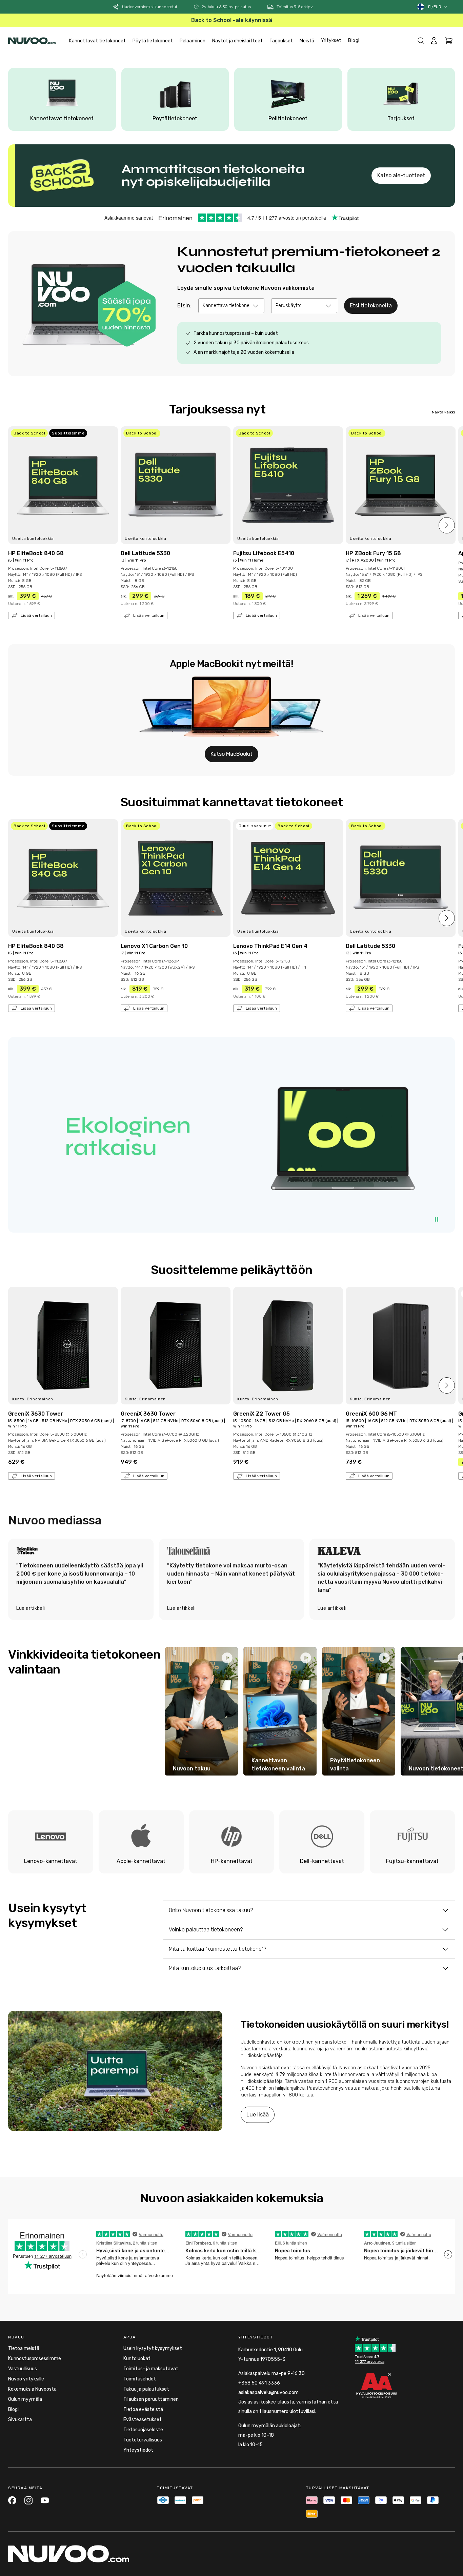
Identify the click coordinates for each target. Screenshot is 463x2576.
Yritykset (331, 40)
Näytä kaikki (443, 412)
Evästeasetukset (143, 2420)
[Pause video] (437, 1219)
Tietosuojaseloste (143, 2430)
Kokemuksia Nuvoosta (32, 2389)
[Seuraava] (447, 525)
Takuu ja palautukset (146, 2389)
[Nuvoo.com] (32, 41)
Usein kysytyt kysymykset (153, 2348)
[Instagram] (28, 2500)
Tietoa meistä (24, 2348)
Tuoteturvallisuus (143, 2440)
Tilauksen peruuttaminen (151, 2399)
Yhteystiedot (138, 2450)
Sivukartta (20, 2420)
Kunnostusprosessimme (35, 2359)
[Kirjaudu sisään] (434, 41)
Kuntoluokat (137, 2359)
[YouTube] (45, 2500)
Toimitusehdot (140, 2379)
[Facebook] (12, 2500)
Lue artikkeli (31, 1608)
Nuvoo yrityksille (26, 2379)
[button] (438, 7)
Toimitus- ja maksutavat (151, 2369)
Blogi (354, 40)
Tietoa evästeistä (143, 2409)
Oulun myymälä (25, 2399)
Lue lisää (258, 2115)
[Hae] (421, 41)
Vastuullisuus (23, 2369)
